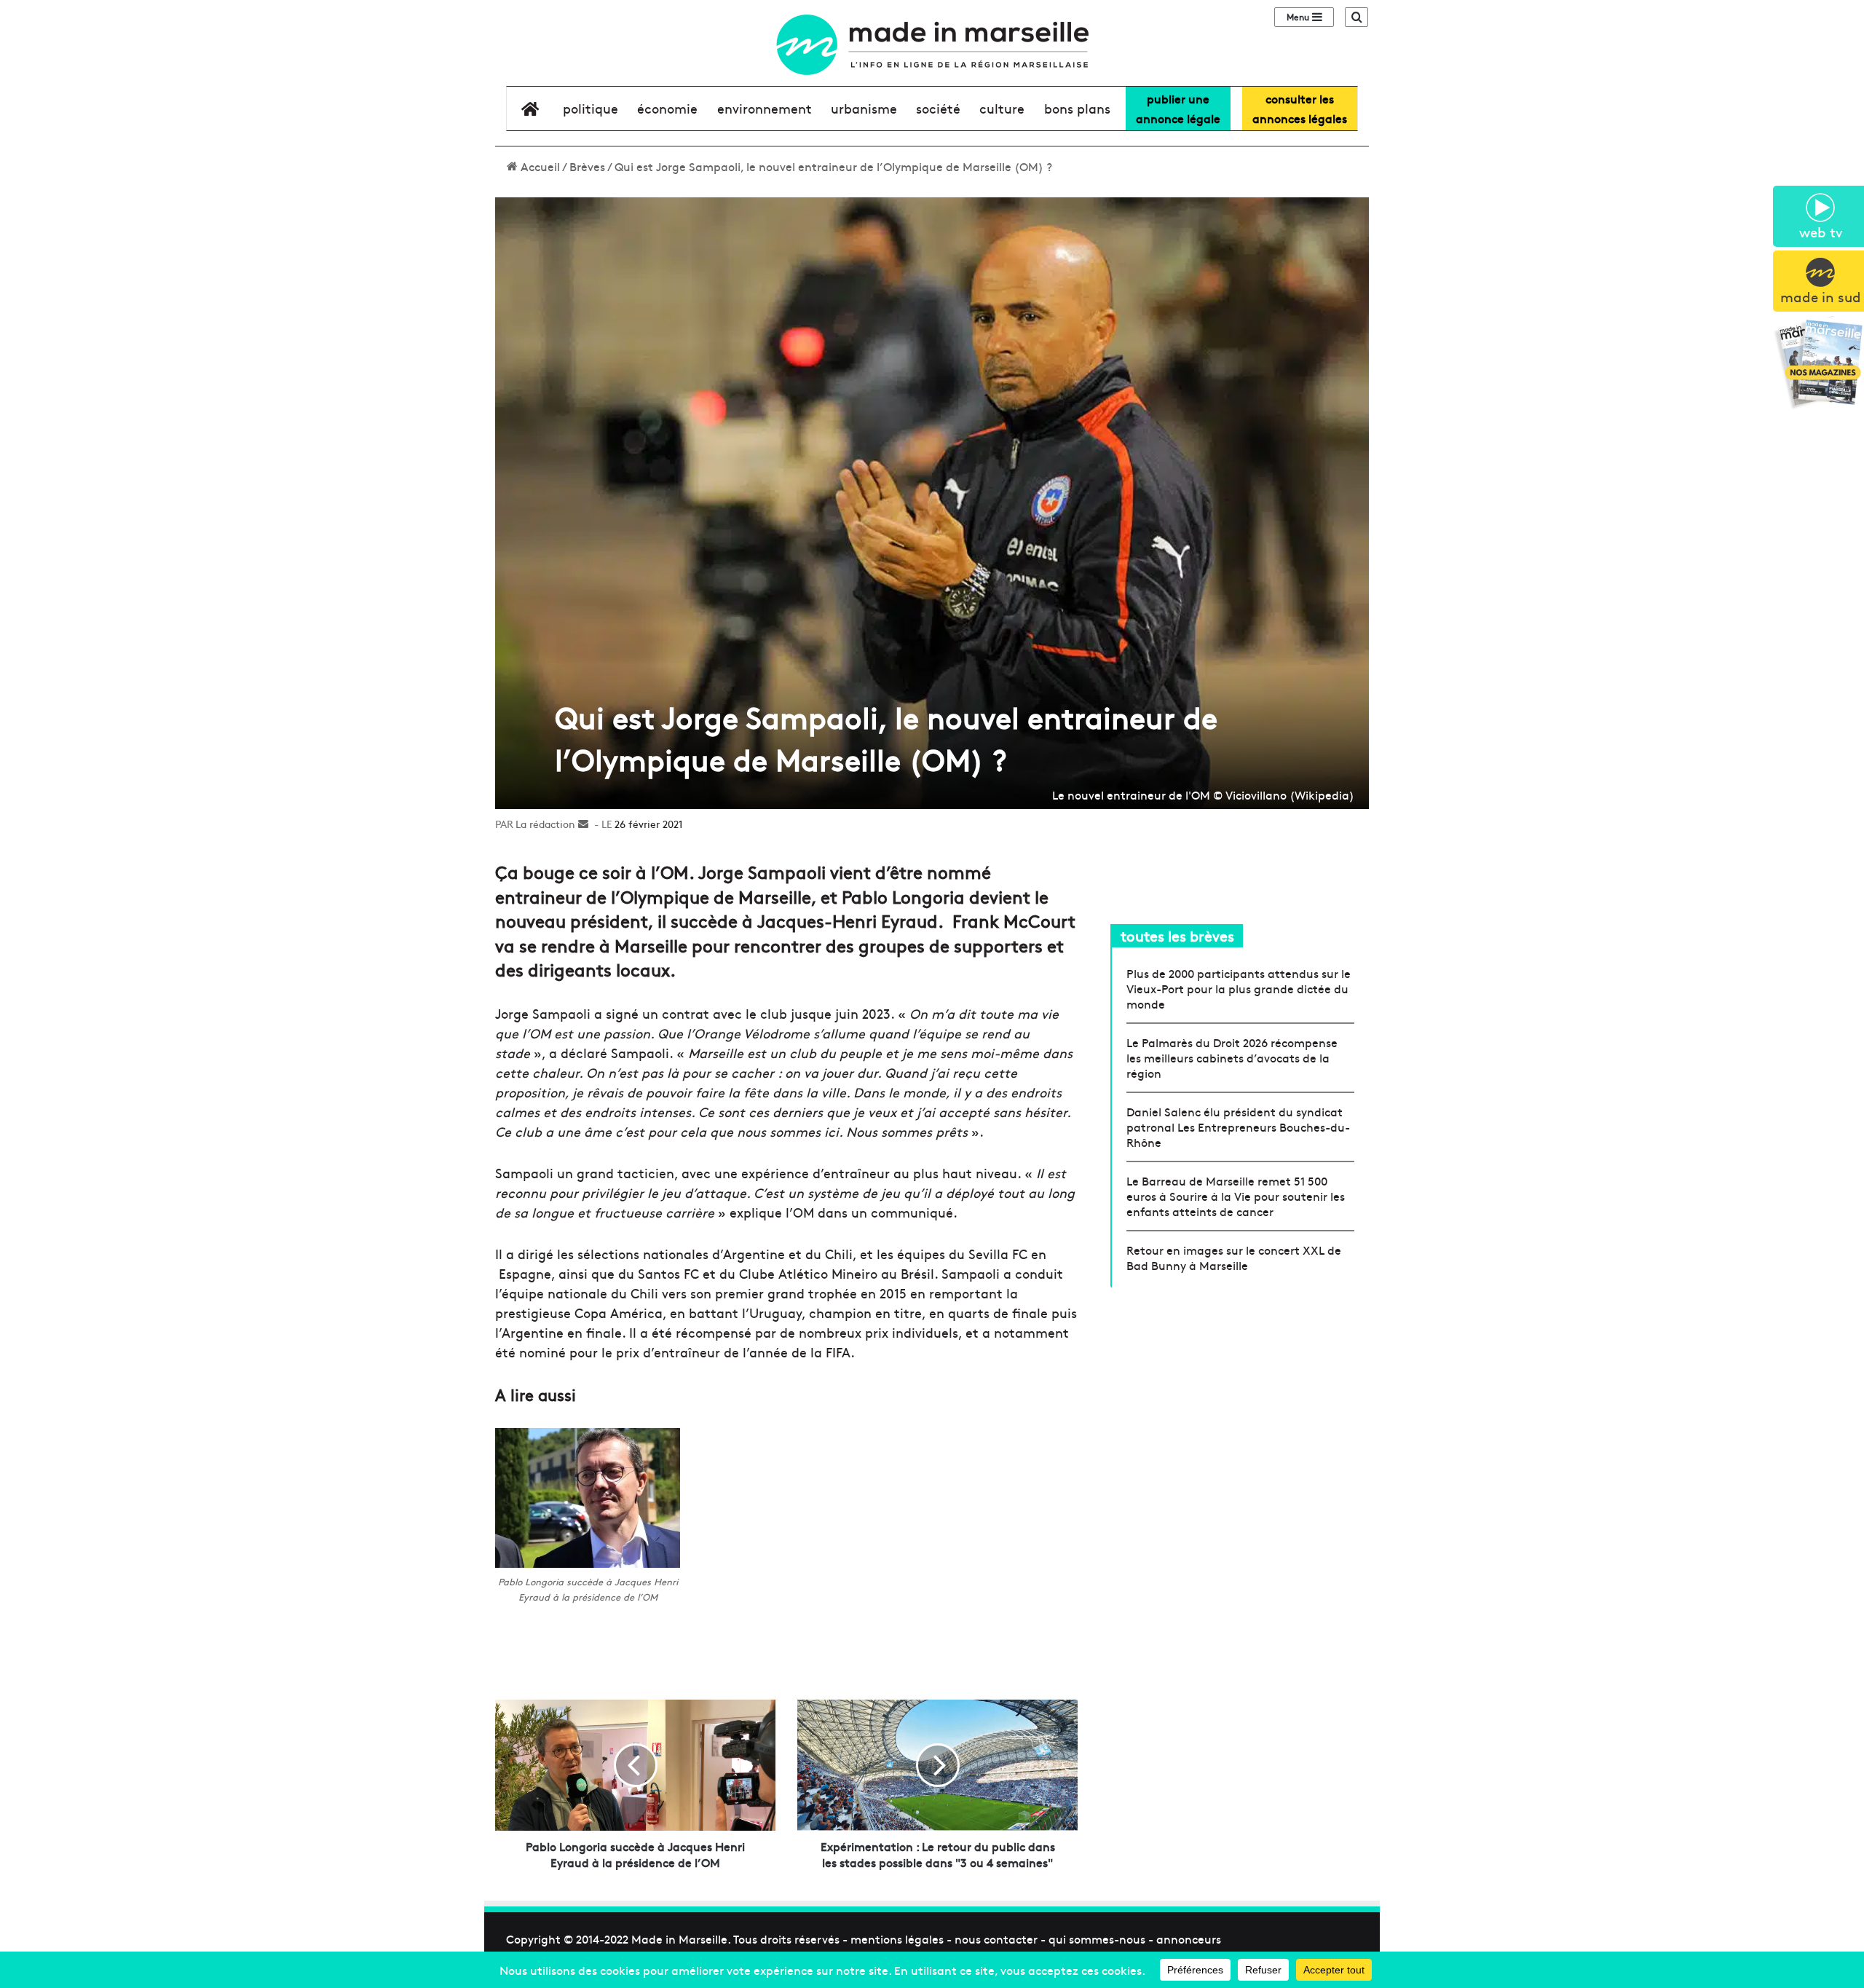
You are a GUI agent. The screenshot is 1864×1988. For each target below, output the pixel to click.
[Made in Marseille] (932, 45)
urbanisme (864, 108)
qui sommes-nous (1097, 1938)
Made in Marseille (679, 1938)
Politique (591, 108)
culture (1002, 108)
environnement (765, 108)
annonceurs (1189, 1938)
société (938, 108)
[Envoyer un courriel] (583, 824)
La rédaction (545, 824)
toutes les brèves (1177, 935)
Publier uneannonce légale (1178, 108)
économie (667, 108)
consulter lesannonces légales (1300, 108)
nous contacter (996, 1938)
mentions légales (897, 1938)
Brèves (587, 166)
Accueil (539, 166)
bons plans (1077, 108)
